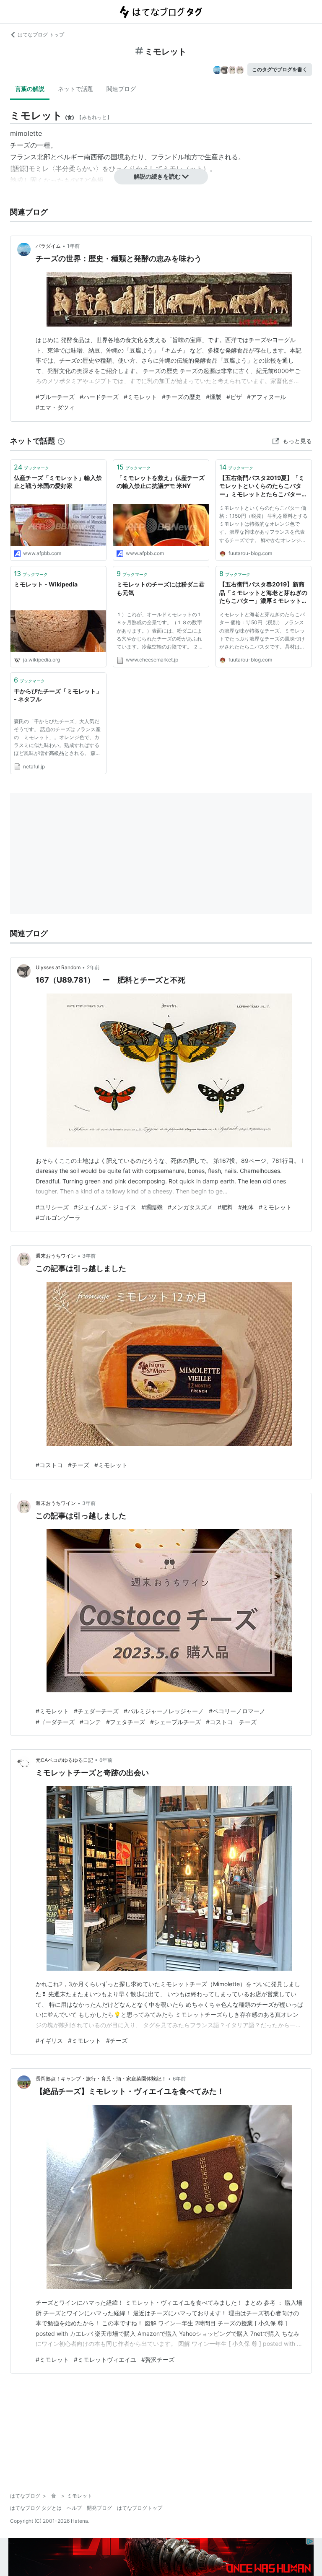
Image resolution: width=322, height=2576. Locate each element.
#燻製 (214, 397)
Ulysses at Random (58, 967)
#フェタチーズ (126, 1722)
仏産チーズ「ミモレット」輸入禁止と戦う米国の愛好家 (58, 482)
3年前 (89, 1256)
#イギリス (49, 2040)
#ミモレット (140, 397)
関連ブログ (121, 89)
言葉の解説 (30, 89)
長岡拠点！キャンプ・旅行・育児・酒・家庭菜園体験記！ (101, 2079)
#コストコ (49, 1465)
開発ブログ (99, 2508)
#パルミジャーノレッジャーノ (164, 1711)
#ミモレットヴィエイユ (105, 2359)
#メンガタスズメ (190, 1207)
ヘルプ (74, 2508)
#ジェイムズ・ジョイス (105, 1207)
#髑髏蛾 (152, 1207)
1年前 (73, 246)
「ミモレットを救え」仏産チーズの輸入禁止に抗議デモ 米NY (161, 482)
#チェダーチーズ (96, 1711)
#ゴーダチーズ (55, 1722)
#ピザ (234, 397)
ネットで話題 (75, 89)
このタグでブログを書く (280, 69)
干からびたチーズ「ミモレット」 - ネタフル (58, 695)
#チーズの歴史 (181, 397)
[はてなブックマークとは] (61, 441)
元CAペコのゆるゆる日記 (64, 1760)
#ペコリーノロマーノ (237, 1711)
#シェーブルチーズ (175, 1722)
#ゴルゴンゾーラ (58, 1218)
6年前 (106, 1760)
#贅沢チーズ (158, 2359)
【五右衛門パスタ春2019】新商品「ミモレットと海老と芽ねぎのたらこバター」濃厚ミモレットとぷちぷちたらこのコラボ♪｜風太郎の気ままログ (263, 593)
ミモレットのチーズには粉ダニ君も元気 (161, 588)
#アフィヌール (266, 397)
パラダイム (48, 246)
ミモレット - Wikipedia (46, 584)
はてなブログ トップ (41, 35)
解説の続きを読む (157, 176)
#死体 (246, 1207)
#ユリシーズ (52, 1207)
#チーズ (79, 1465)
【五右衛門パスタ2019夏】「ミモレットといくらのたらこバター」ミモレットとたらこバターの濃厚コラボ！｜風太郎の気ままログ (263, 486)
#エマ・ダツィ (55, 407)
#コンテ (90, 1722)
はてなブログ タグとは (36, 2508)
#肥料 (225, 1207)
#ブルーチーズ (55, 397)
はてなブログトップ (140, 2508)
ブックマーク (31, 467)
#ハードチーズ (99, 397)
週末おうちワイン (56, 1256)
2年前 (93, 967)
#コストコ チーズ (231, 1722)
